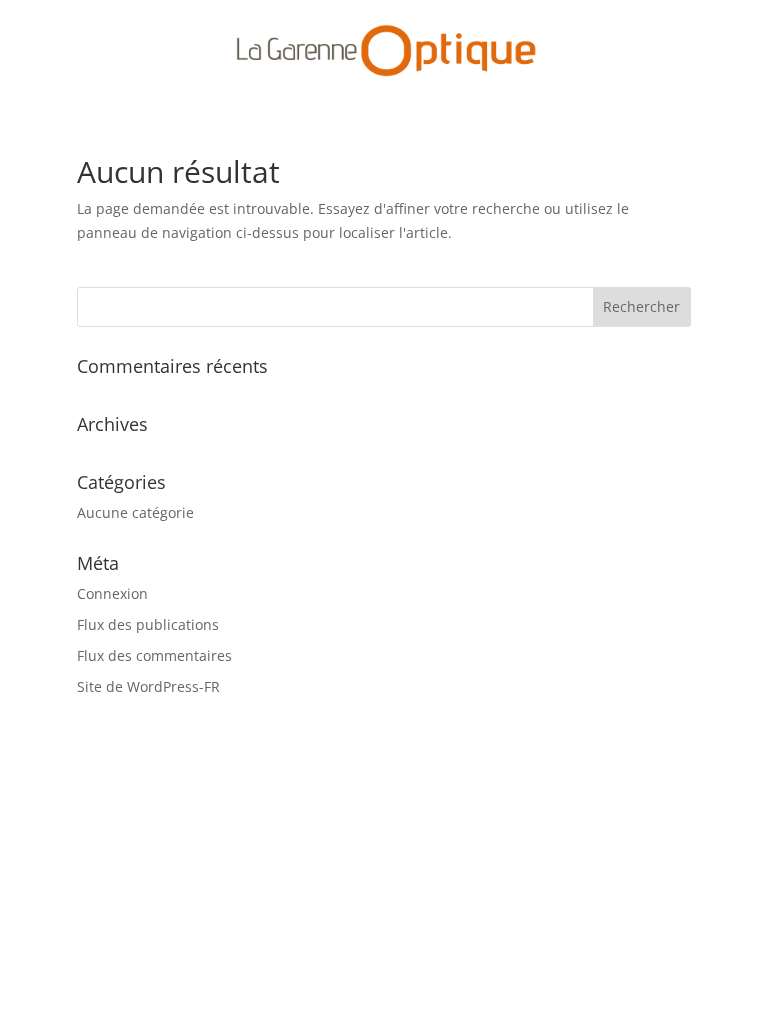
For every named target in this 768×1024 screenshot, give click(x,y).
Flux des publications (148, 624)
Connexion (112, 593)
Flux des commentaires (154, 655)
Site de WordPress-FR (148, 686)
